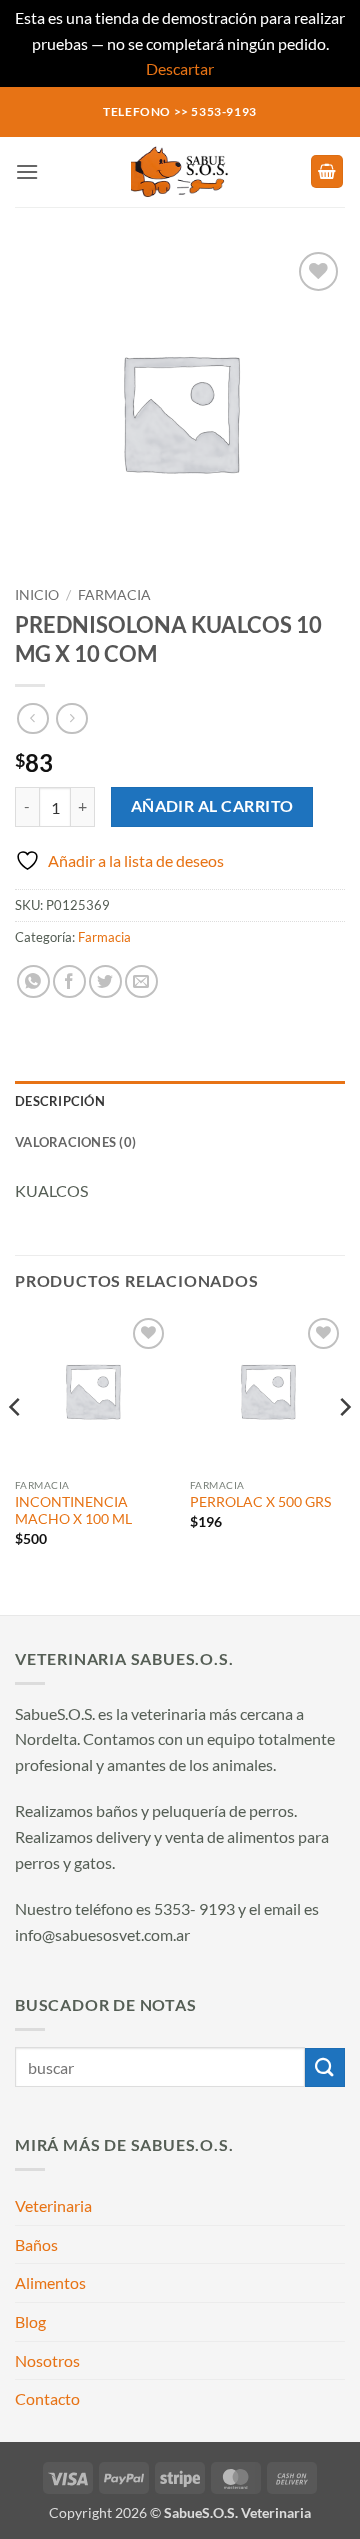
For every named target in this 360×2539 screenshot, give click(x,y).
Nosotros (47, 2360)
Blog (30, 2321)
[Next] (344, 1447)
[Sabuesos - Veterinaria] (180, 172)
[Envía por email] (141, 981)
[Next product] (32, 718)
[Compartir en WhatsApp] (33, 981)
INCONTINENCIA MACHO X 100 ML (73, 1511)
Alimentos (50, 2282)
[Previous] (16, 1447)
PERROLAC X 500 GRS (260, 1502)
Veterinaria (53, 2205)
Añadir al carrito (212, 806)
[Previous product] (71, 718)
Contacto (47, 2398)
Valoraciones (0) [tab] (75, 1142)
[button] (27, 171)
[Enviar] (325, 2067)
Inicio (37, 595)
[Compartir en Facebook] (69, 981)
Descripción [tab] (60, 1101)
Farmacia (114, 595)
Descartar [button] (180, 68)
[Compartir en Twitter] (105, 981)
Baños (36, 2244)
